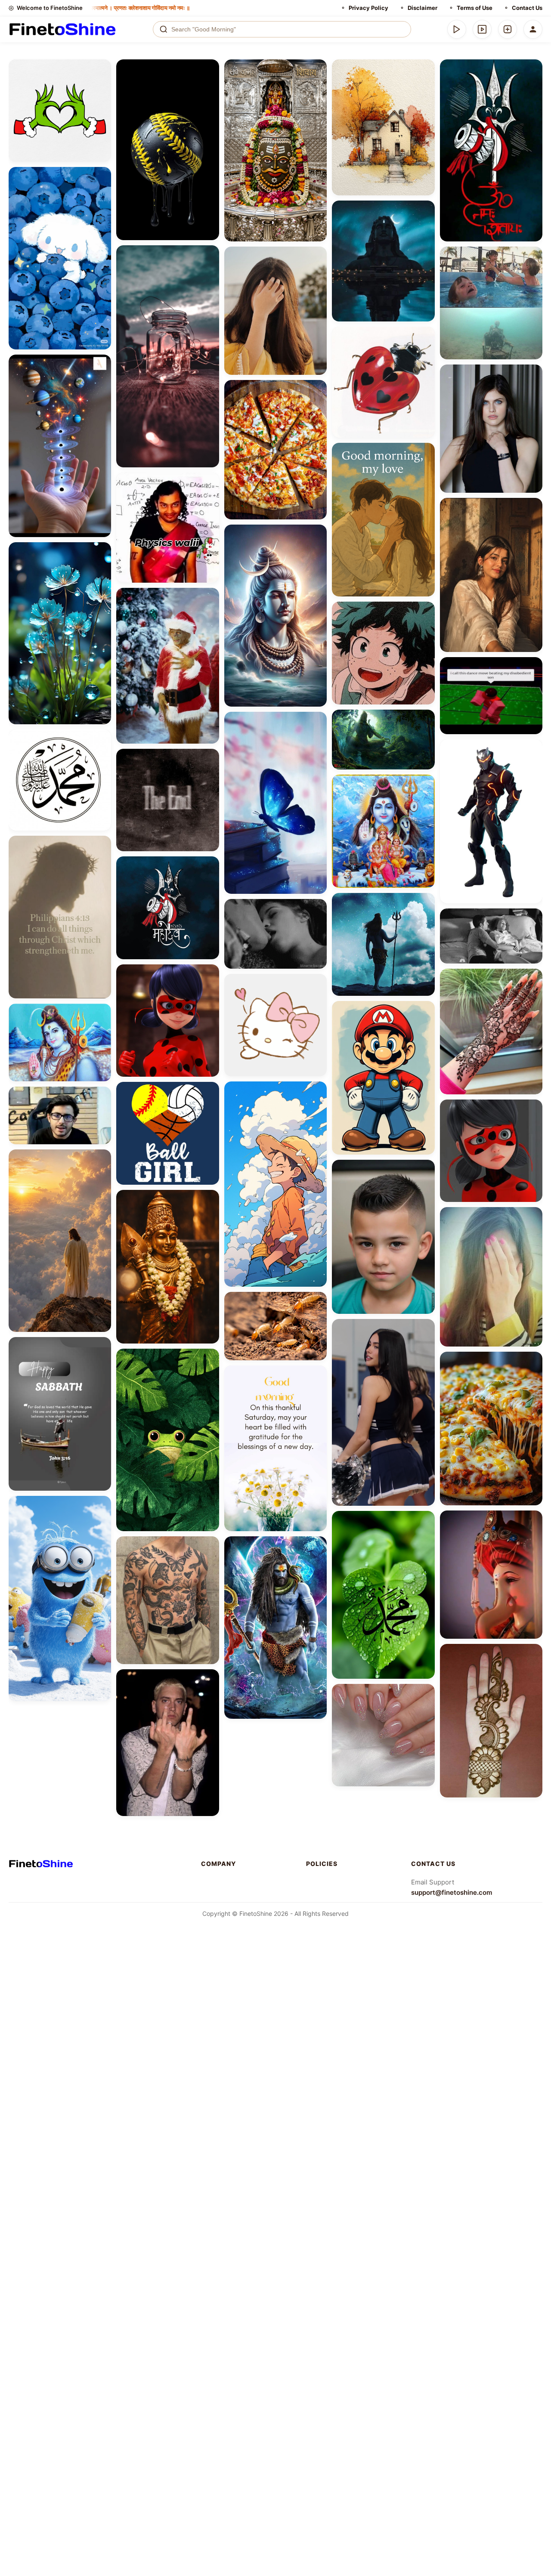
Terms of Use (475, 8)
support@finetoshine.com (452, 1892)
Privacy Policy (368, 8)
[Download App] (457, 29)
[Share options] (102, 69)
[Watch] (482, 29)
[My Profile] (533, 29)
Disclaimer (423, 8)
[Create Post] (508, 29)
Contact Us (527, 8)
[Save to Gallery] (102, 84)
